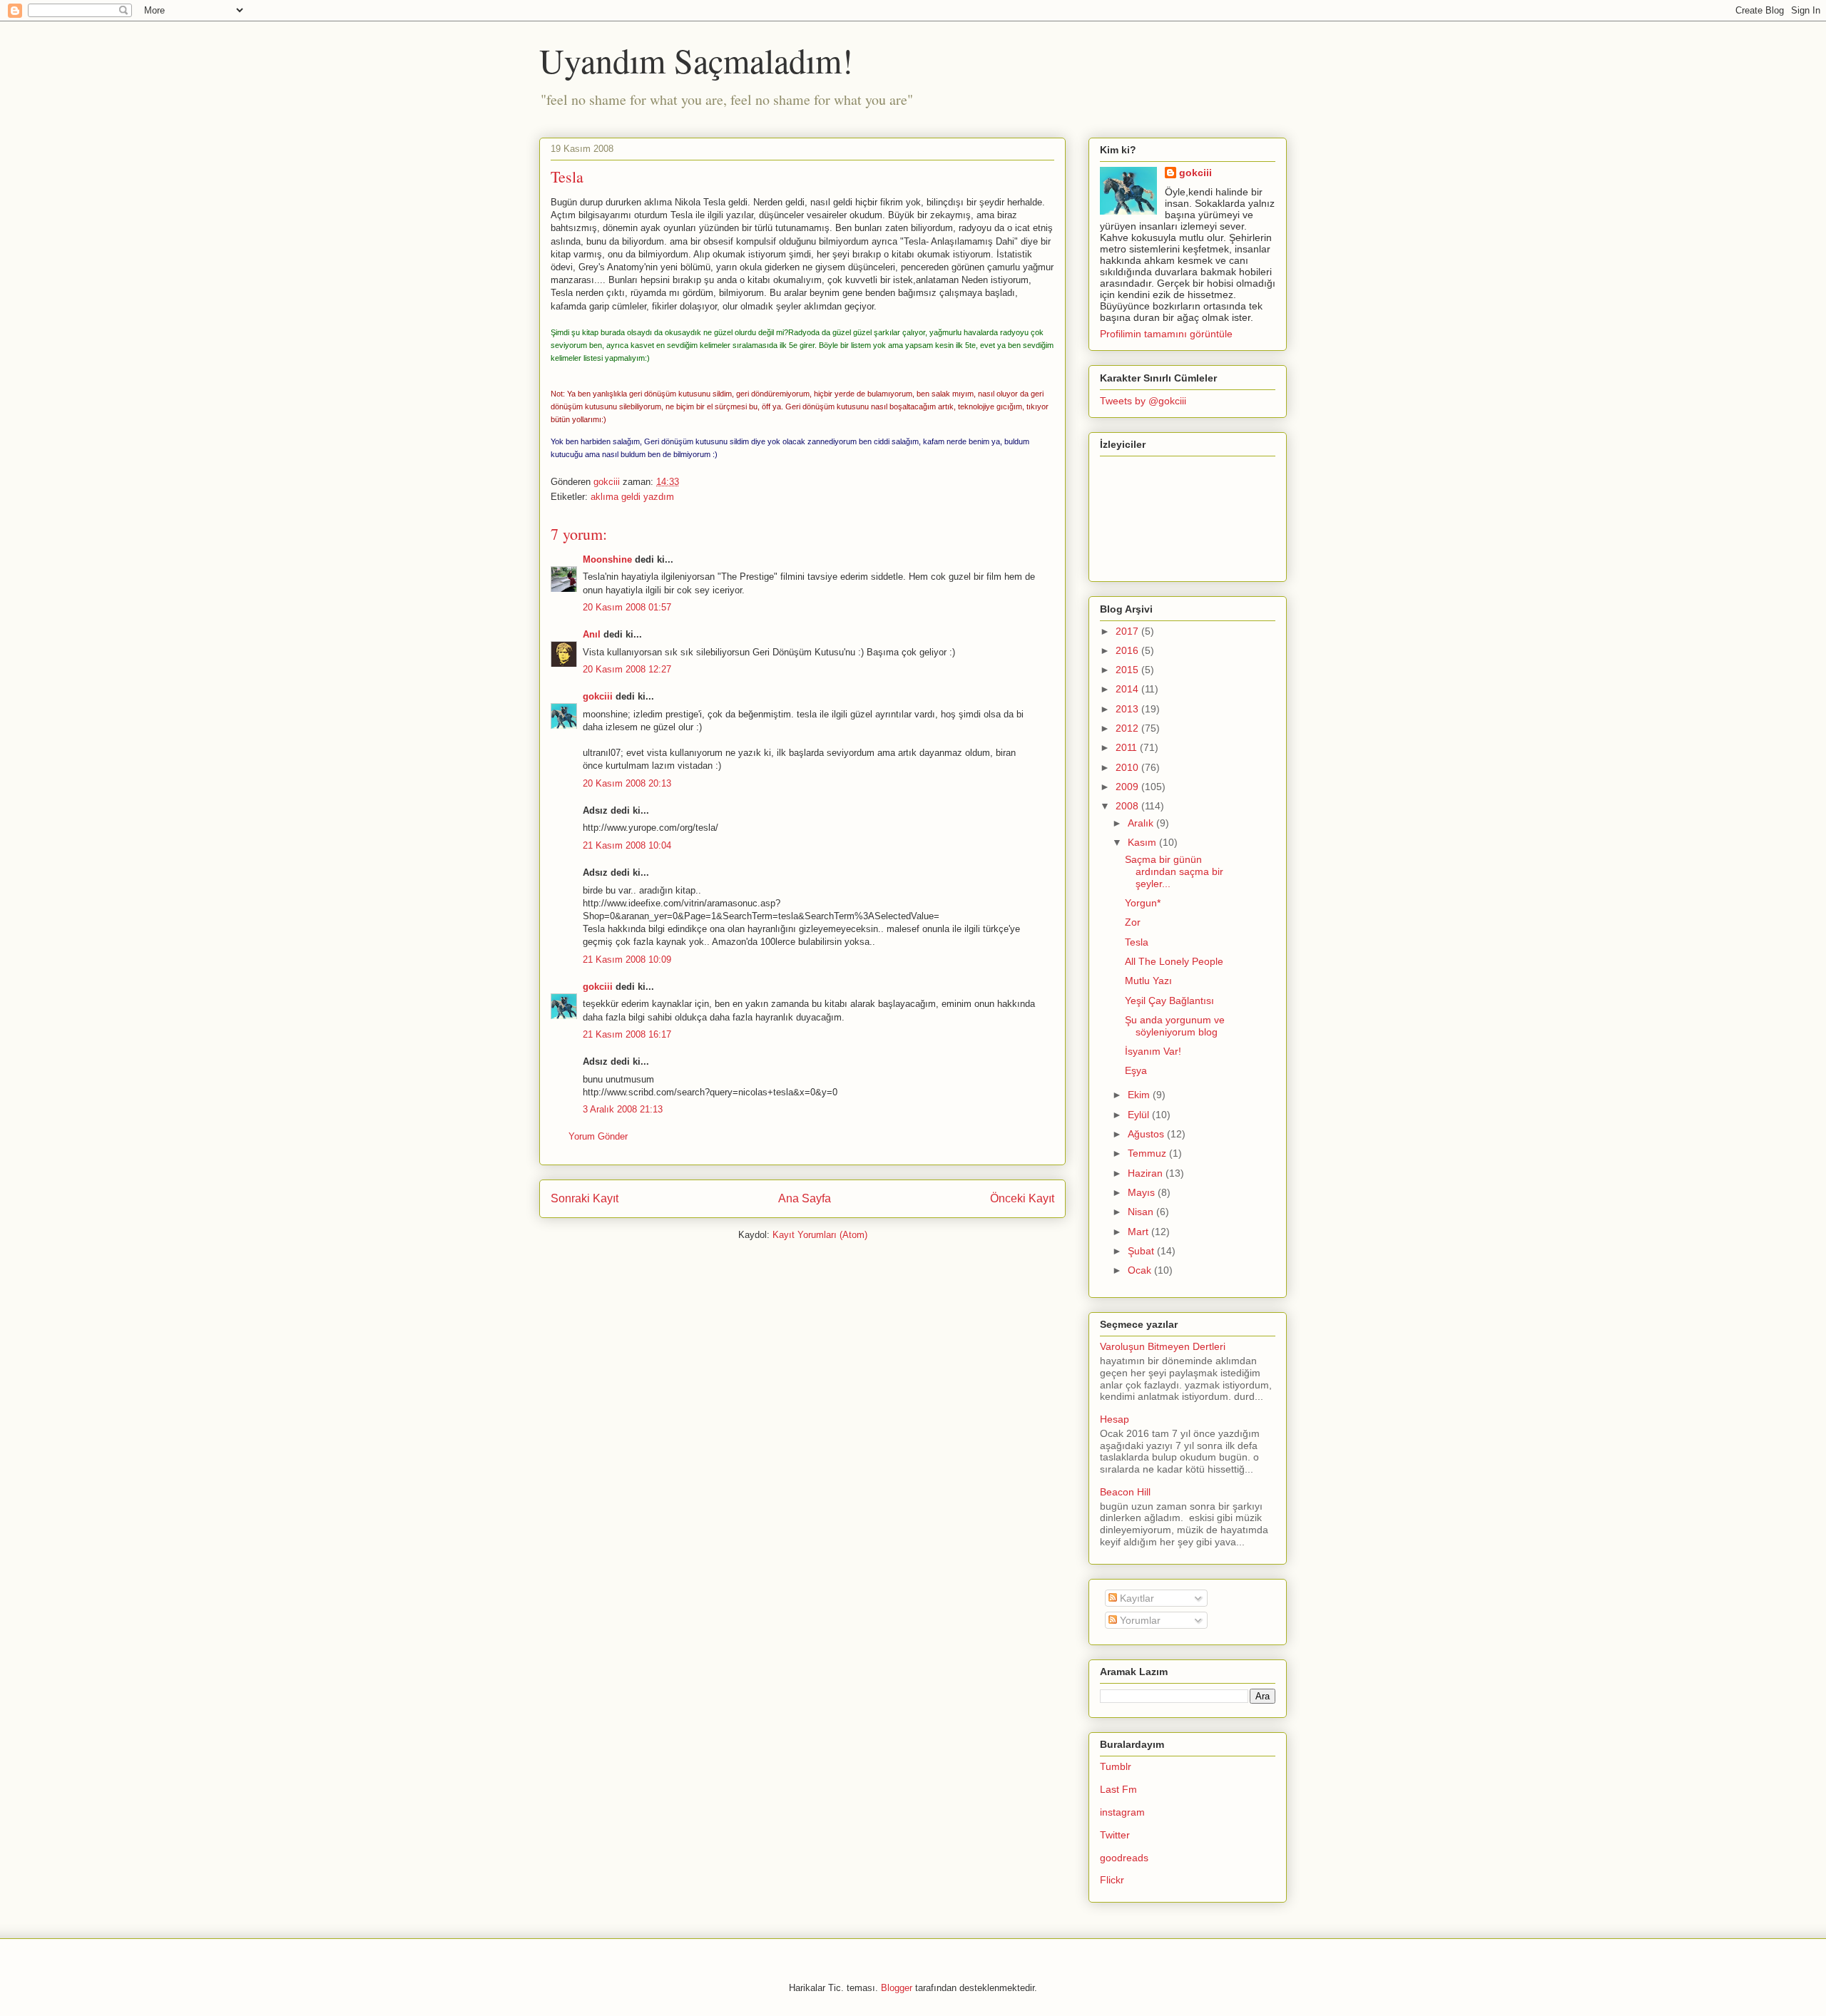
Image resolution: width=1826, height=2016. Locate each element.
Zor (1133, 922)
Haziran (1147, 1173)
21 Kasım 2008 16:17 (627, 1034)
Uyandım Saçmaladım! (696, 60)
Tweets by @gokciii (1143, 401)
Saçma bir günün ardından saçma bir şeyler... (1174, 871)
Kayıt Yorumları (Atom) (820, 1235)
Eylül (1140, 1115)
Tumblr (1116, 1766)
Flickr (1112, 1880)
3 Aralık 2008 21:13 (623, 1109)
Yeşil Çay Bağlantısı (1169, 1001)
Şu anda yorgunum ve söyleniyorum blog (1175, 1026)
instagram (1122, 1812)
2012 (1128, 728)
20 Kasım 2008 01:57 (627, 607)
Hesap (1115, 1419)
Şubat (1142, 1251)
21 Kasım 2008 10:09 (627, 960)
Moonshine (607, 559)
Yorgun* (1143, 903)
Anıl (592, 634)
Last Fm (1118, 1789)
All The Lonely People (1174, 961)
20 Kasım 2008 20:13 (627, 783)
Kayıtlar (1136, 1598)
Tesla (1137, 942)
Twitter (1115, 1835)
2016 (1128, 650)
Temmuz (1148, 1153)
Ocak (1141, 1270)
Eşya (1136, 1070)
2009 (1128, 787)
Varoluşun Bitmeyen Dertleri (1163, 1346)
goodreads (1124, 1858)
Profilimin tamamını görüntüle (1166, 334)
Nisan (1142, 1212)
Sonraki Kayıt (585, 1198)
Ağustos (1147, 1134)
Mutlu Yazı (1148, 981)
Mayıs (1143, 1192)
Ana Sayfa (805, 1198)
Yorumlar (1139, 1620)
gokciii (598, 696)
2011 (1128, 747)
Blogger (897, 1988)
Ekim (1140, 1095)
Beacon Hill (1125, 1492)
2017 (1128, 631)
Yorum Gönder (598, 1136)
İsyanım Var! (1153, 1051)
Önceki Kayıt (1022, 1198)
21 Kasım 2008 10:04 (627, 845)
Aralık (1142, 823)
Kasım (1143, 842)
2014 (1128, 689)
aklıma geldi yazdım (632, 497)
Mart (1139, 1232)
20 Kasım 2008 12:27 (627, 669)
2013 (1128, 709)
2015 (1128, 670)
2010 (1128, 767)
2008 (1128, 806)
